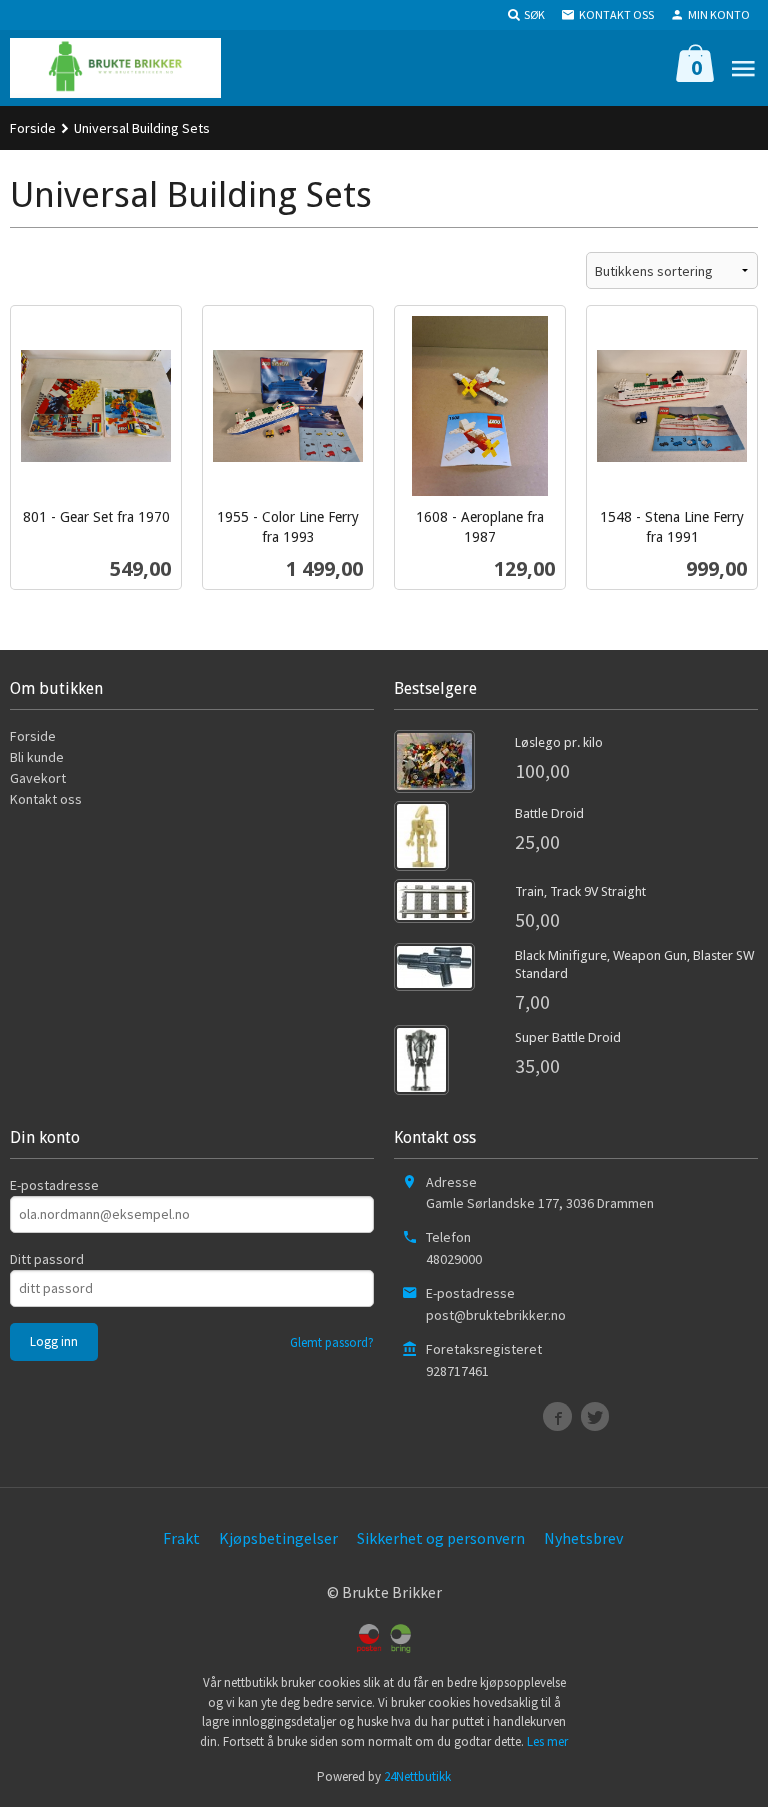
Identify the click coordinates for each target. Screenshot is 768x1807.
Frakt (181, 1538)
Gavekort (38, 778)
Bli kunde (37, 757)
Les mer (547, 1741)
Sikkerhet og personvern (441, 1538)
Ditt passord (47, 1259)
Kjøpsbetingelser (278, 1538)
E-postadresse (54, 1185)
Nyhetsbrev (583, 1538)
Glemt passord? (332, 1342)
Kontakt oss (46, 799)
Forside (33, 128)
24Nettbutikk (417, 1776)
